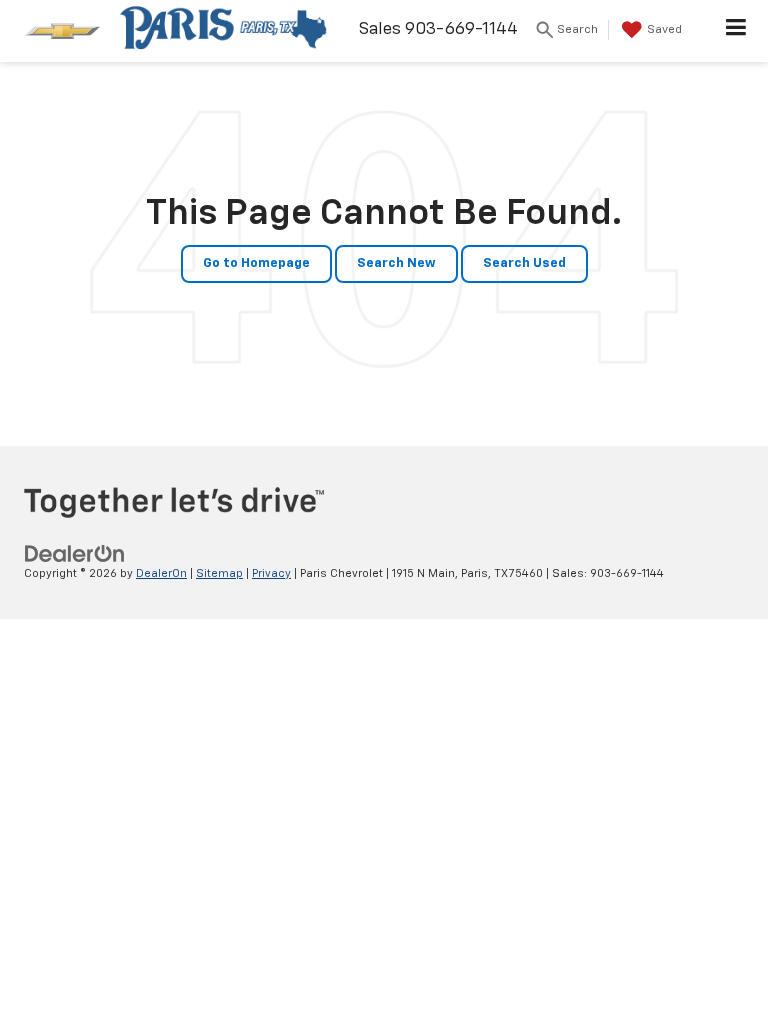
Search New (396, 263)
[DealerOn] (75, 553)
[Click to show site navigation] (736, 31)
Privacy (271, 573)
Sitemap (219, 573)
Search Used (524, 263)
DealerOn (161, 573)
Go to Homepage (256, 263)
